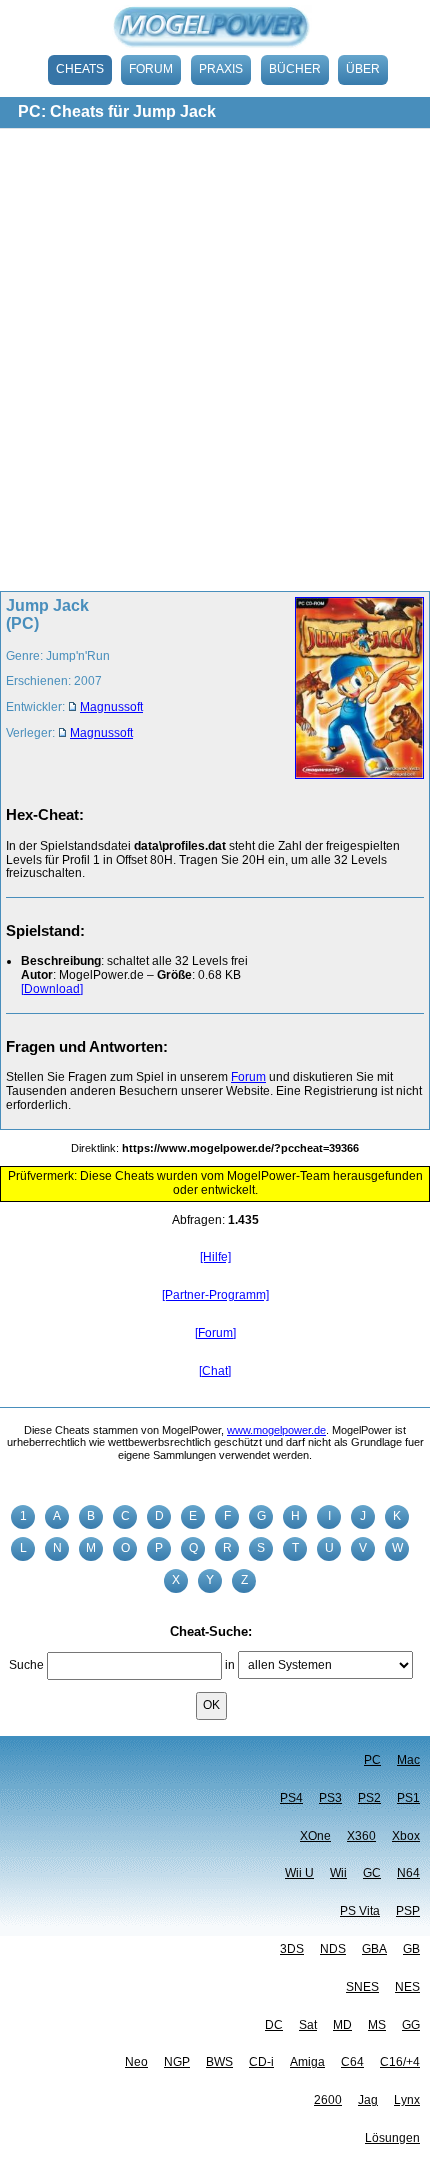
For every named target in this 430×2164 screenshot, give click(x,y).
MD (342, 2025)
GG (411, 2025)
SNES (362, 1987)
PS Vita (360, 1911)
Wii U (299, 1873)
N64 (408, 1873)
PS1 (408, 1798)
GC (372, 1873)
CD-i (261, 2062)
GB (411, 1949)
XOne (315, 1836)
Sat (308, 2025)
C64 (352, 2062)
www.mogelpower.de (276, 1430)
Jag (368, 2100)
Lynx (407, 2100)
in (230, 1665)
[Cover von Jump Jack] (353, 690)
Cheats (80, 69)
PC (372, 1760)
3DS (292, 1949)
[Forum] (215, 1333)
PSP (408, 1911)
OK (211, 1705)
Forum (151, 69)
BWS (219, 2062)
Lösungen (392, 2138)
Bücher (295, 69)
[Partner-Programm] (215, 1295)
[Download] (52, 989)
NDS (333, 1949)
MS (377, 2025)
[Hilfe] (215, 1257)
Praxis (221, 69)
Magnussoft (111, 707)
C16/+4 (400, 2062)
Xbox (406, 1836)
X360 (361, 1836)
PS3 (330, 1798)
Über (363, 69)
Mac (408, 1760)
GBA (374, 1949)
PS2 (369, 1798)
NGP (177, 2062)
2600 (328, 2100)
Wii (338, 1873)
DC (274, 2025)
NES (407, 1987)
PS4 (291, 1798)
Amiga (307, 2062)
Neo (136, 2062)
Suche (26, 1665)
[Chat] (215, 1371)
